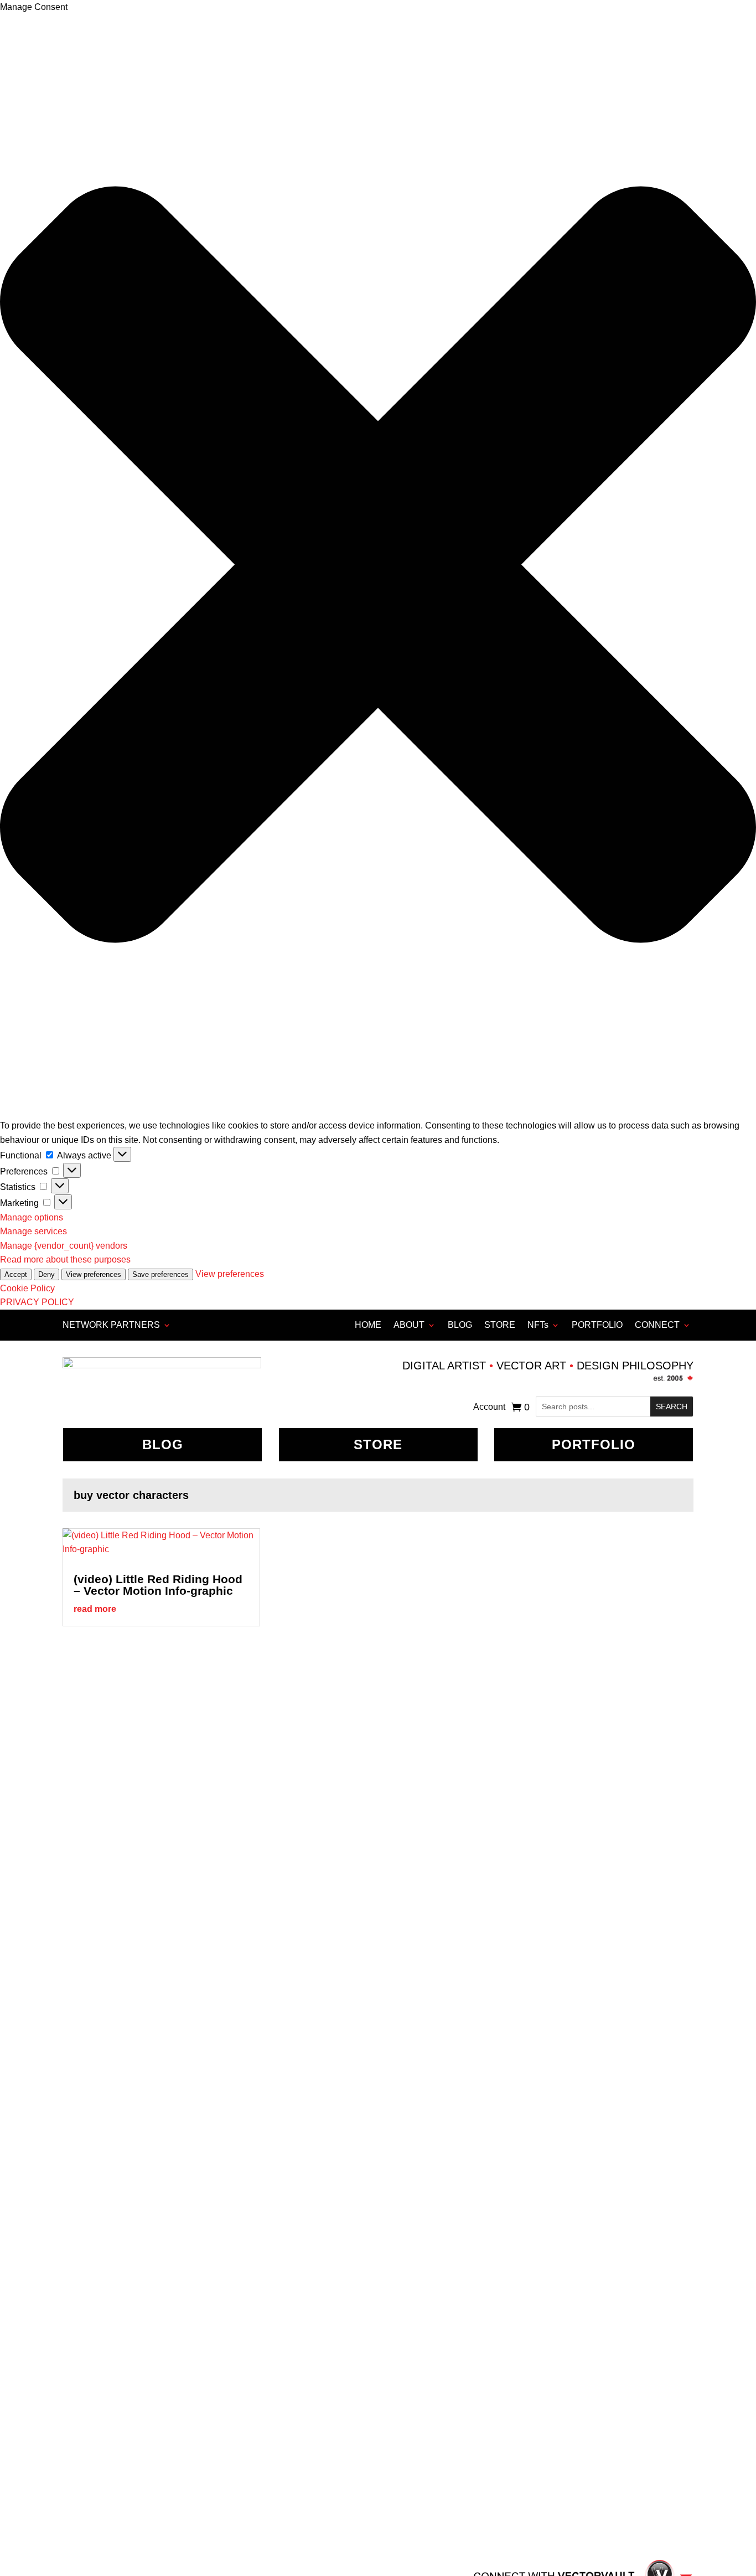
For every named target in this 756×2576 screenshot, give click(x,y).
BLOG (460, 1325)
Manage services (33, 1231)
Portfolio (594, 1444)
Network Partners (111, 1325)
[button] (378, 567)
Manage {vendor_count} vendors (64, 1246)
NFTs (538, 1325)
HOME (368, 1325)
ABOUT (409, 1325)
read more (95, 1609)
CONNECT (657, 1325)
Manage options (32, 1217)
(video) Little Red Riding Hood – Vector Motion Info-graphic (158, 1585)
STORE (500, 1325)
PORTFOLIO (597, 1325)
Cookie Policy (27, 1288)
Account (489, 1407)
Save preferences (160, 1274)
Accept (16, 1274)
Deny (46, 1274)
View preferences (94, 1274)
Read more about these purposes (65, 1259)
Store (378, 1444)
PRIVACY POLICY (37, 1302)
